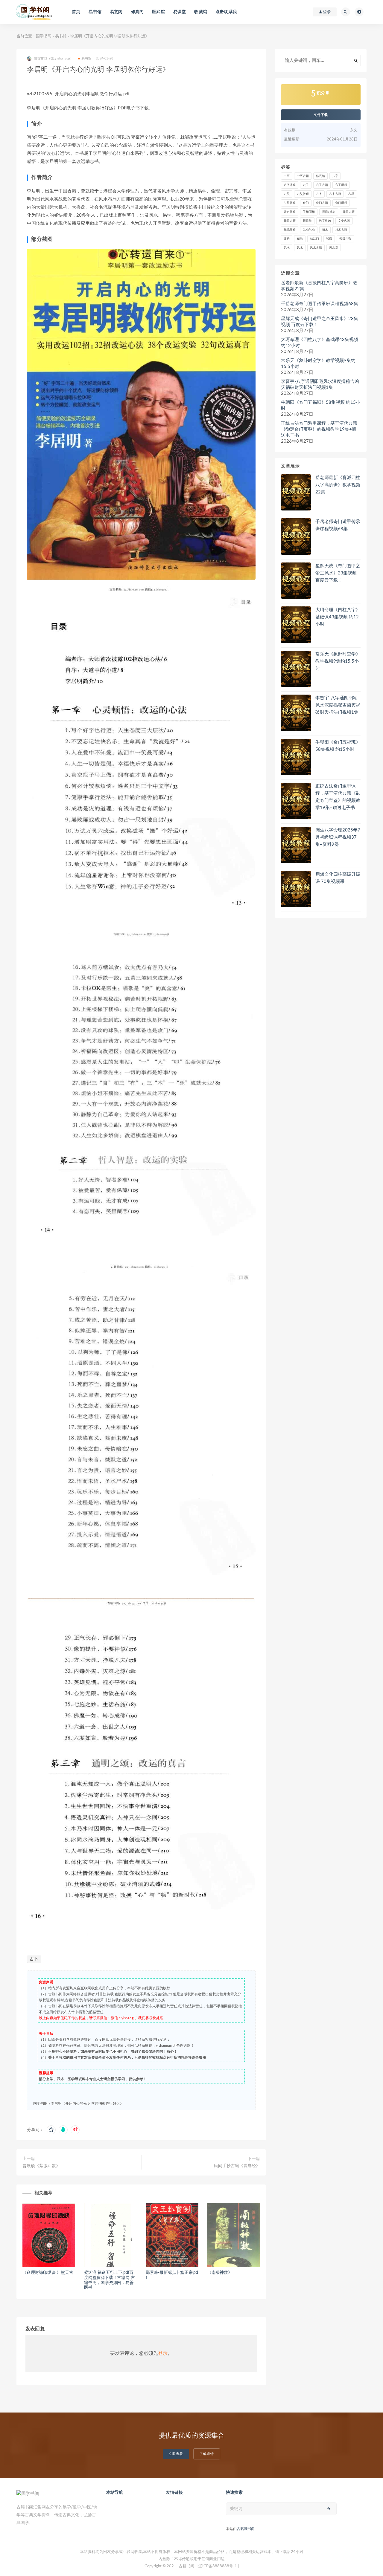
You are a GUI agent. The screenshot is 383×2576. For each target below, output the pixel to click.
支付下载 (321, 115)
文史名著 (344, 221)
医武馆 (158, 12)
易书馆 (95, 12)
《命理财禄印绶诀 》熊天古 (48, 2273)
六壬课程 (341, 185)
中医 (287, 176)
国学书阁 (44, 36)
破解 (287, 239)
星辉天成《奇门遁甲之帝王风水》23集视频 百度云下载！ (320, 322)
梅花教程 (290, 230)
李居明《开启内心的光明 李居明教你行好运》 (87, 2103)
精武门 (314, 239)
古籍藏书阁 (246, 2529)
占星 (351, 194)
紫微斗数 (345, 239)
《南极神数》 (220, 2273)
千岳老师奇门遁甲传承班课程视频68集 (320, 304)
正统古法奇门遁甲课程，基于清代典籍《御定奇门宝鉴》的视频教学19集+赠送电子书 (319, 429)
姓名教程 (290, 212)
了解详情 (207, 2454)
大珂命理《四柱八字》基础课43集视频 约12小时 (320, 343)
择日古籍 (349, 212)
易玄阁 (116, 12)
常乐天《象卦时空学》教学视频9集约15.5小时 (318, 364)
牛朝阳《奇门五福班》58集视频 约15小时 (321, 405)
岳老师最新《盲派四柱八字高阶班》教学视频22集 (319, 286)
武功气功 (309, 230)
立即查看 (176, 2454)
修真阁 (137, 12)
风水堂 (334, 248)
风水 (287, 248)
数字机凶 (325, 221)
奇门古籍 (322, 203)
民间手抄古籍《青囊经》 (237, 2166)
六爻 (287, 194)
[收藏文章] (51, 2130)
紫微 (329, 239)
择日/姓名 (329, 212)
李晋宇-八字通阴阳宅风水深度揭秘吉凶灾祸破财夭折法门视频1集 (320, 385)
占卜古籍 (335, 194)
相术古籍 (341, 230)
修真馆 (320, 176)
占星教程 (290, 203)
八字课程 (290, 185)
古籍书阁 (186, 2566)
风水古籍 (316, 248)
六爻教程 (303, 194)
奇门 (306, 203)
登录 (163, 2353)
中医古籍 (303, 176)
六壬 (306, 185)
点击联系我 (226, 12)
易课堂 (180, 12)
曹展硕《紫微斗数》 (41, 2166)
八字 (335, 176)
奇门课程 (341, 203)
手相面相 (309, 212)
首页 (76, 12)
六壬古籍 (322, 185)
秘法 (300, 239)
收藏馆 (201, 12)
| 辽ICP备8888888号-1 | (218, 2566)
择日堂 (307, 221)
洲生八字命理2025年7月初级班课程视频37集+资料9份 (338, 837)
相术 (325, 230)
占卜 (34, 1959)
